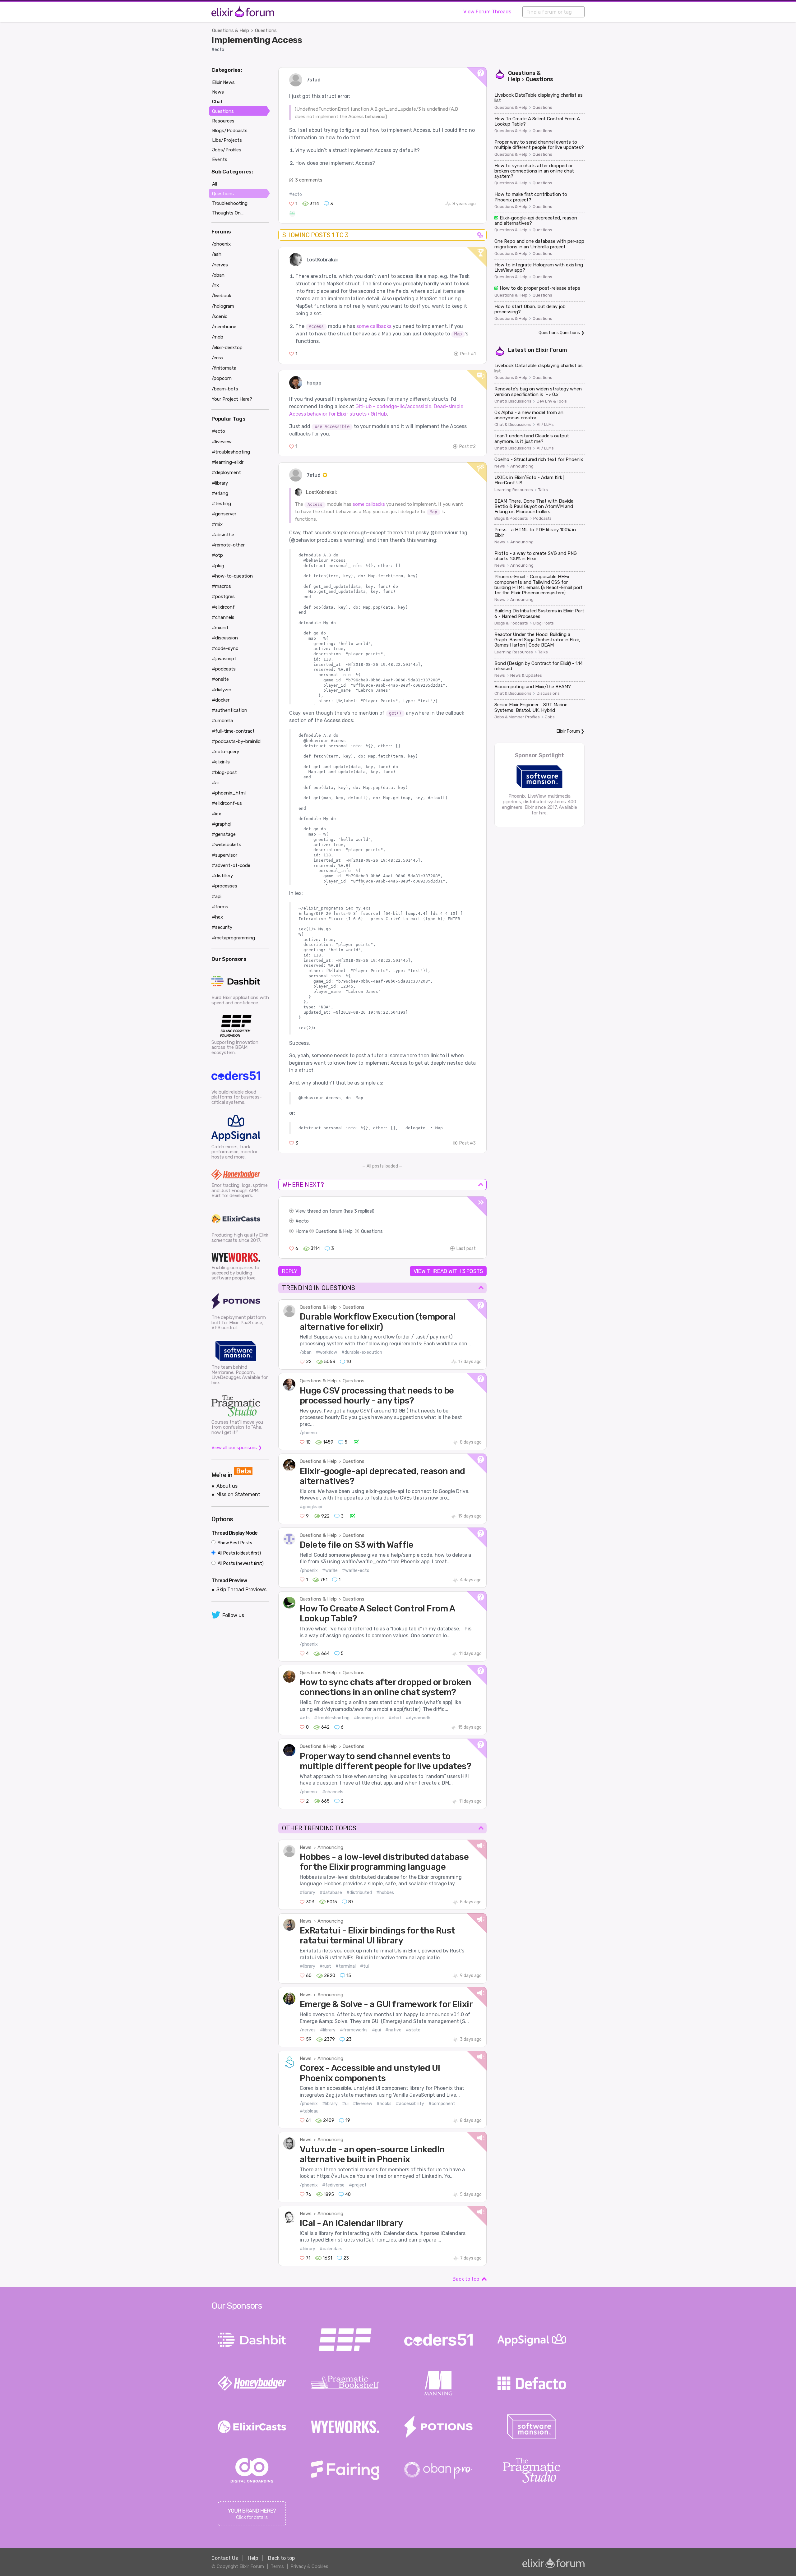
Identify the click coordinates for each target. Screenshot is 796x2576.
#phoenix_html (229, 793)
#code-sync (225, 648)
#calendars (331, 2249)
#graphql (222, 824)
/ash (217, 254)
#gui (376, 2030)
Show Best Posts (234, 1543)
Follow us (233, 1615)
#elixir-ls (221, 762)
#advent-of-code (231, 865)
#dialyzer (222, 690)
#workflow (326, 1352)
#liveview (363, 2104)
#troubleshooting (332, 1718)
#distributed (359, 1893)
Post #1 (468, 354)
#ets (305, 1718)
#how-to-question (232, 576)
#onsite (220, 679)
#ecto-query (225, 752)
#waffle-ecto (356, 1571)
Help (253, 2558)
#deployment (226, 472)
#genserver (224, 514)
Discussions (548, 694)
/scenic (220, 316)
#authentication (229, 710)
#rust (325, 1966)
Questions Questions (559, 333)
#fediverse (333, 2185)
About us (227, 1486)
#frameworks (354, 2030)
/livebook (222, 296)
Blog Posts (544, 623)
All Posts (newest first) (240, 1563)
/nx (215, 285)
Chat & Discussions (513, 401)
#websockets (227, 845)
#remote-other (228, 545)
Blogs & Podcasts (511, 518)
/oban (306, 1352)
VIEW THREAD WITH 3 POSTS (448, 1271)
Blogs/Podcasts (230, 131)
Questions (266, 30)
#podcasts (224, 669)
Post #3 (467, 1143)
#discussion (225, 638)
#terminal (346, 1966)
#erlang (220, 493)
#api (217, 896)
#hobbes (385, 1893)
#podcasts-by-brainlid (236, 741)
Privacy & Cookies (309, 2566)
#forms (220, 907)
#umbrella (222, 721)
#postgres (223, 597)
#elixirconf (223, 607)
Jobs (550, 717)
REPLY (290, 1271)
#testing (221, 504)
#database (331, 1893)
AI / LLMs (545, 425)
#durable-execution (362, 1352)
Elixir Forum (551, 350)
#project (358, 2185)
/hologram (223, 306)
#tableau (309, 2111)
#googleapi (311, 1507)
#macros (221, 586)
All (215, 184)
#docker (221, 700)
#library (308, 1893)
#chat (395, 1718)
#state (413, 2030)
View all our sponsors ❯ (237, 1448)
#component (442, 2104)
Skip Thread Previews (241, 1590)
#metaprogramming (233, 938)
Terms (277, 2566)
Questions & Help (231, 30)
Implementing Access (257, 40)
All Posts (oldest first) (239, 1553)
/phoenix (309, 1433)
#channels (333, 1792)
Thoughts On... (228, 213)
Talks (543, 490)
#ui (345, 2104)
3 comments (309, 180)
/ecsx (218, 358)
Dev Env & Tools (552, 401)
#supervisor (224, 855)
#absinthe (223, 535)
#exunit (220, 628)
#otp (217, 555)
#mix (217, 524)
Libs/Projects (227, 140)
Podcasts (542, 518)
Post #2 (467, 447)
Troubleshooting (230, 203)
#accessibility (410, 2104)
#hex (217, 917)
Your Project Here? (232, 399)
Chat (217, 102)
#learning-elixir (369, 1718)
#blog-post (224, 772)
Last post (466, 1249)
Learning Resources (514, 490)
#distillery (222, 876)
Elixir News (223, 82)
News (306, 1847)
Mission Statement (238, 1494)
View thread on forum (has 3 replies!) (335, 1211)
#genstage (224, 834)
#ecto (218, 50)
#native (393, 2030)
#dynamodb (418, 1718)
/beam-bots (225, 389)
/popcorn (222, 378)
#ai (215, 783)
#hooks (384, 2104)
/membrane (224, 327)
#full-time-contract (233, 731)
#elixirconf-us (227, 803)
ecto (304, 1221)
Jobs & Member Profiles (517, 717)
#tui (364, 1966)
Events (220, 159)
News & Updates (526, 675)
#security (222, 927)
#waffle (330, 1571)
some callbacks (374, 326)
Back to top (466, 2279)
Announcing (330, 1847)
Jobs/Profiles (227, 150)
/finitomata (224, 368)
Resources (223, 121)
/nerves (308, 2030)
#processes (224, 886)
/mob (218, 337)
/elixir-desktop (227, 348)
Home (302, 1231)
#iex (216, 814)
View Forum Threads (487, 12)
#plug (218, 566)
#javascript (224, 659)
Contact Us (225, 2558)
